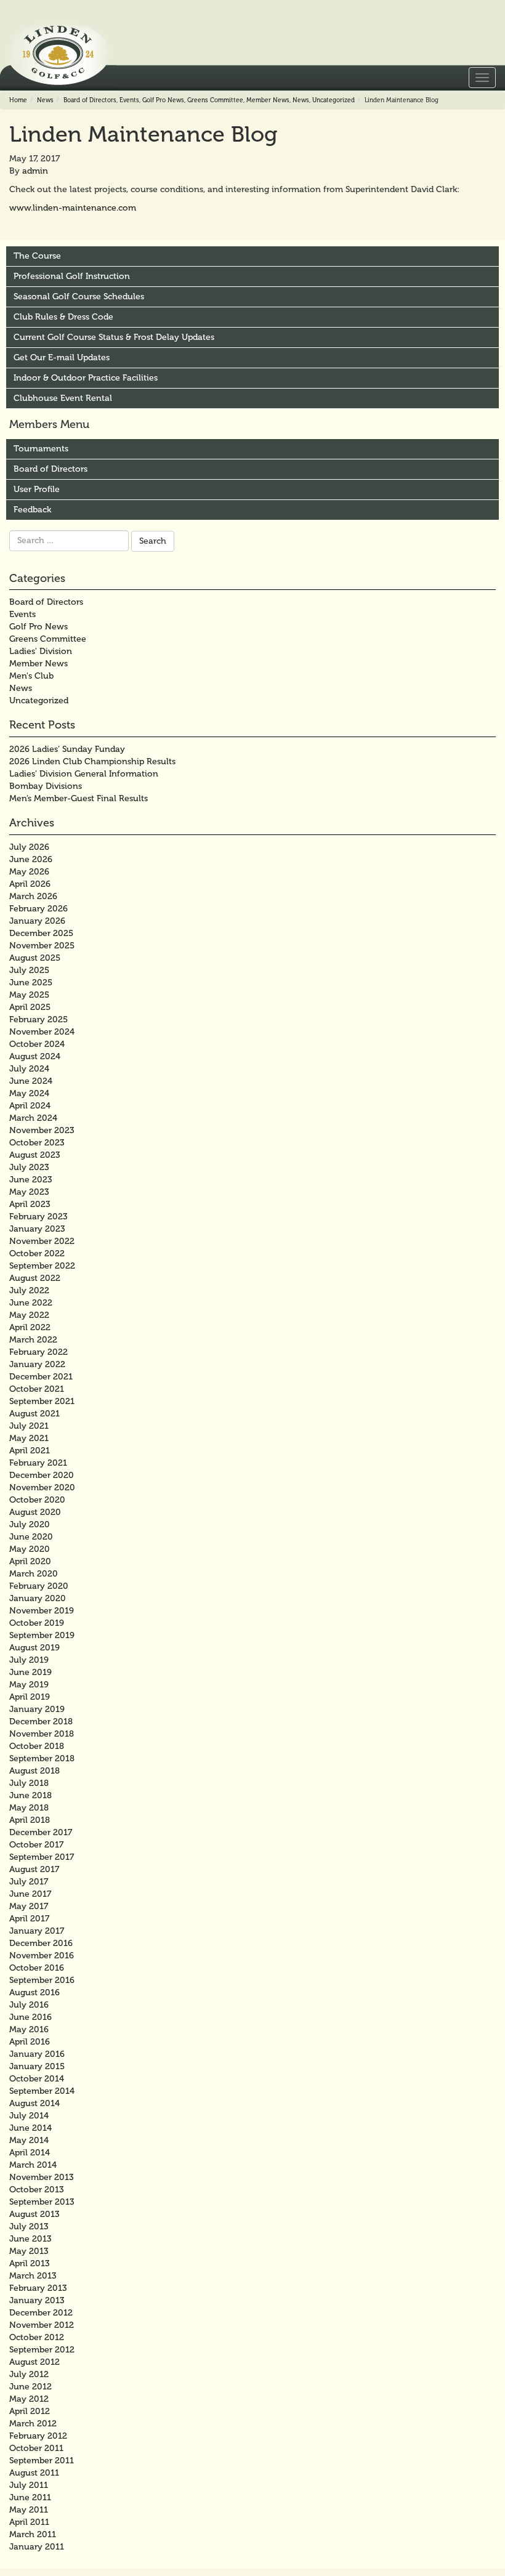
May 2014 (29, 2140)
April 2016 (30, 2042)
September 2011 (42, 2461)
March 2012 (33, 2424)
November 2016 (42, 1956)
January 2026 (37, 921)
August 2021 (34, 1414)
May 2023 (29, 1192)
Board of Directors (90, 100)
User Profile (37, 489)
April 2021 (30, 1451)
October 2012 (37, 2337)
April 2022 (30, 1327)
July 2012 (29, 2374)
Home (18, 100)
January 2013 (37, 2300)
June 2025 (31, 983)
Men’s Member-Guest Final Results (79, 798)
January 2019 (37, 1709)
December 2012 (41, 2313)
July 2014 (29, 2116)
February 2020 (39, 1586)
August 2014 (34, 2103)
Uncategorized (333, 100)
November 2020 (42, 1488)
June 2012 (30, 2387)
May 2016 (29, 2029)
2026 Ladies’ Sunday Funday (67, 749)
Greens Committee (215, 100)
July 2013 (29, 2227)
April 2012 (30, 2411)
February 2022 (38, 1352)
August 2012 (34, 2362)
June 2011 (30, 2497)
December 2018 (41, 1722)
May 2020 (30, 1549)
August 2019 (34, 1648)
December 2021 (41, 1377)
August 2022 (35, 1278)
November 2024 (42, 1032)
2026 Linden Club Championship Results (92, 761)
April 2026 (30, 884)
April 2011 (29, 2522)
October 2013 (37, 2190)
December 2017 (41, 1832)
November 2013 (42, 2177)
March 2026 (33, 896)
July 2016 (29, 2005)
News (45, 100)
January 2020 (38, 1598)
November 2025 (42, 946)
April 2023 (30, 1204)
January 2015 (37, 2066)
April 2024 (30, 1106)
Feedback (32, 510)
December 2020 (42, 1475)
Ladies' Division (41, 651)
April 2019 (30, 1697)
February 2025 (38, 1019)
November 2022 (42, 1241)
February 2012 (38, 2436)
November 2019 (42, 1611)
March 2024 (33, 1118)
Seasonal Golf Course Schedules (79, 297)
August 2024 (35, 1056)
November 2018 (42, 1734)
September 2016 (42, 1980)
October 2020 (37, 1500)
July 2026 (29, 847)
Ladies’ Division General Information (84, 774)
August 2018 (34, 1771)
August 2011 (34, 2473)
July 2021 (29, 1426)
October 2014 (37, 2079)
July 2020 (30, 1524)
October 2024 (37, 1044)
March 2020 (34, 1574)
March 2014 (33, 2165)
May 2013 (29, 2251)
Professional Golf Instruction (72, 276)
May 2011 (29, 2510)
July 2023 (29, 1167)
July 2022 (29, 1290)
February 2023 (38, 1217)
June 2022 (31, 1303)
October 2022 (37, 1254)
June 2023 (31, 1180)
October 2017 (36, 1845)
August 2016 (34, 1993)
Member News (268, 100)
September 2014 (42, 2091)
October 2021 (37, 1389)
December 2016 (41, 1943)
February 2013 (38, 2288)
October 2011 (36, 2448)
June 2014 (30, 2128)
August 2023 (35, 1155)
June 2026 (31, 859)
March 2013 (33, 2276)
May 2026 (29, 872)
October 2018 (37, 1746)
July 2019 (29, 1660)
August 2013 (34, 2214)
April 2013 (30, 2263)
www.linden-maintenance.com (73, 208)
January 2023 (37, 1229)
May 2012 (29, 2399)
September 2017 (42, 1857)
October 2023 (37, 1143)
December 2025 (41, 933)
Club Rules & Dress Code (63, 317)
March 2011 (33, 2534)
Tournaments (41, 449)
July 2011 (29, 2485)
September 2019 (42, 1635)
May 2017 (29, 1906)
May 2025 (29, 995)
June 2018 (30, 1795)
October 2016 (37, 1968)
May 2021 (29, 1438)
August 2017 (34, 1869)
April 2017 (29, 1919)
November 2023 (42, 1130)
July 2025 (29, 970)
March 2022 (33, 1340)
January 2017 (37, 1931)
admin (35, 171)
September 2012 (42, 2350)
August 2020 (35, 1512)
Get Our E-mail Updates (62, 357)
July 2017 (29, 1882)
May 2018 (29, 1808)
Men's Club (31, 676)
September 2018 (42, 1758)
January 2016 (37, 2054)
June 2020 (31, 1537)
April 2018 (30, 1820)
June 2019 (30, 1672)
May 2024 (29, 1093)
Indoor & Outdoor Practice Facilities (86, 378)
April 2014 (30, 2153)
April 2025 (30, 1007)
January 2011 (37, 2547)
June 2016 (30, 2017)
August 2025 (35, 958)
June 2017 (30, 1894)
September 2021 (42, 1401)
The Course (37, 256)
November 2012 (42, 2325)
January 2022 (37, 1364)
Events (129, 100)
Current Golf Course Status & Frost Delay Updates (114, 337)
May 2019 (29, 1685)
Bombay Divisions (46, 786)
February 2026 (38, 909)
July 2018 (29, 1783)
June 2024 (31, 1081)
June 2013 (30, 2239)
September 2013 (42, 2202)
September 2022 (42, 1266)
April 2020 (30, 1561)
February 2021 (38, 1463)
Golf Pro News (163, 100)
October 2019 (37, 1623)
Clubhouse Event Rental (63, 398)
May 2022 (29, 1315)
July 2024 (29, 1069)
